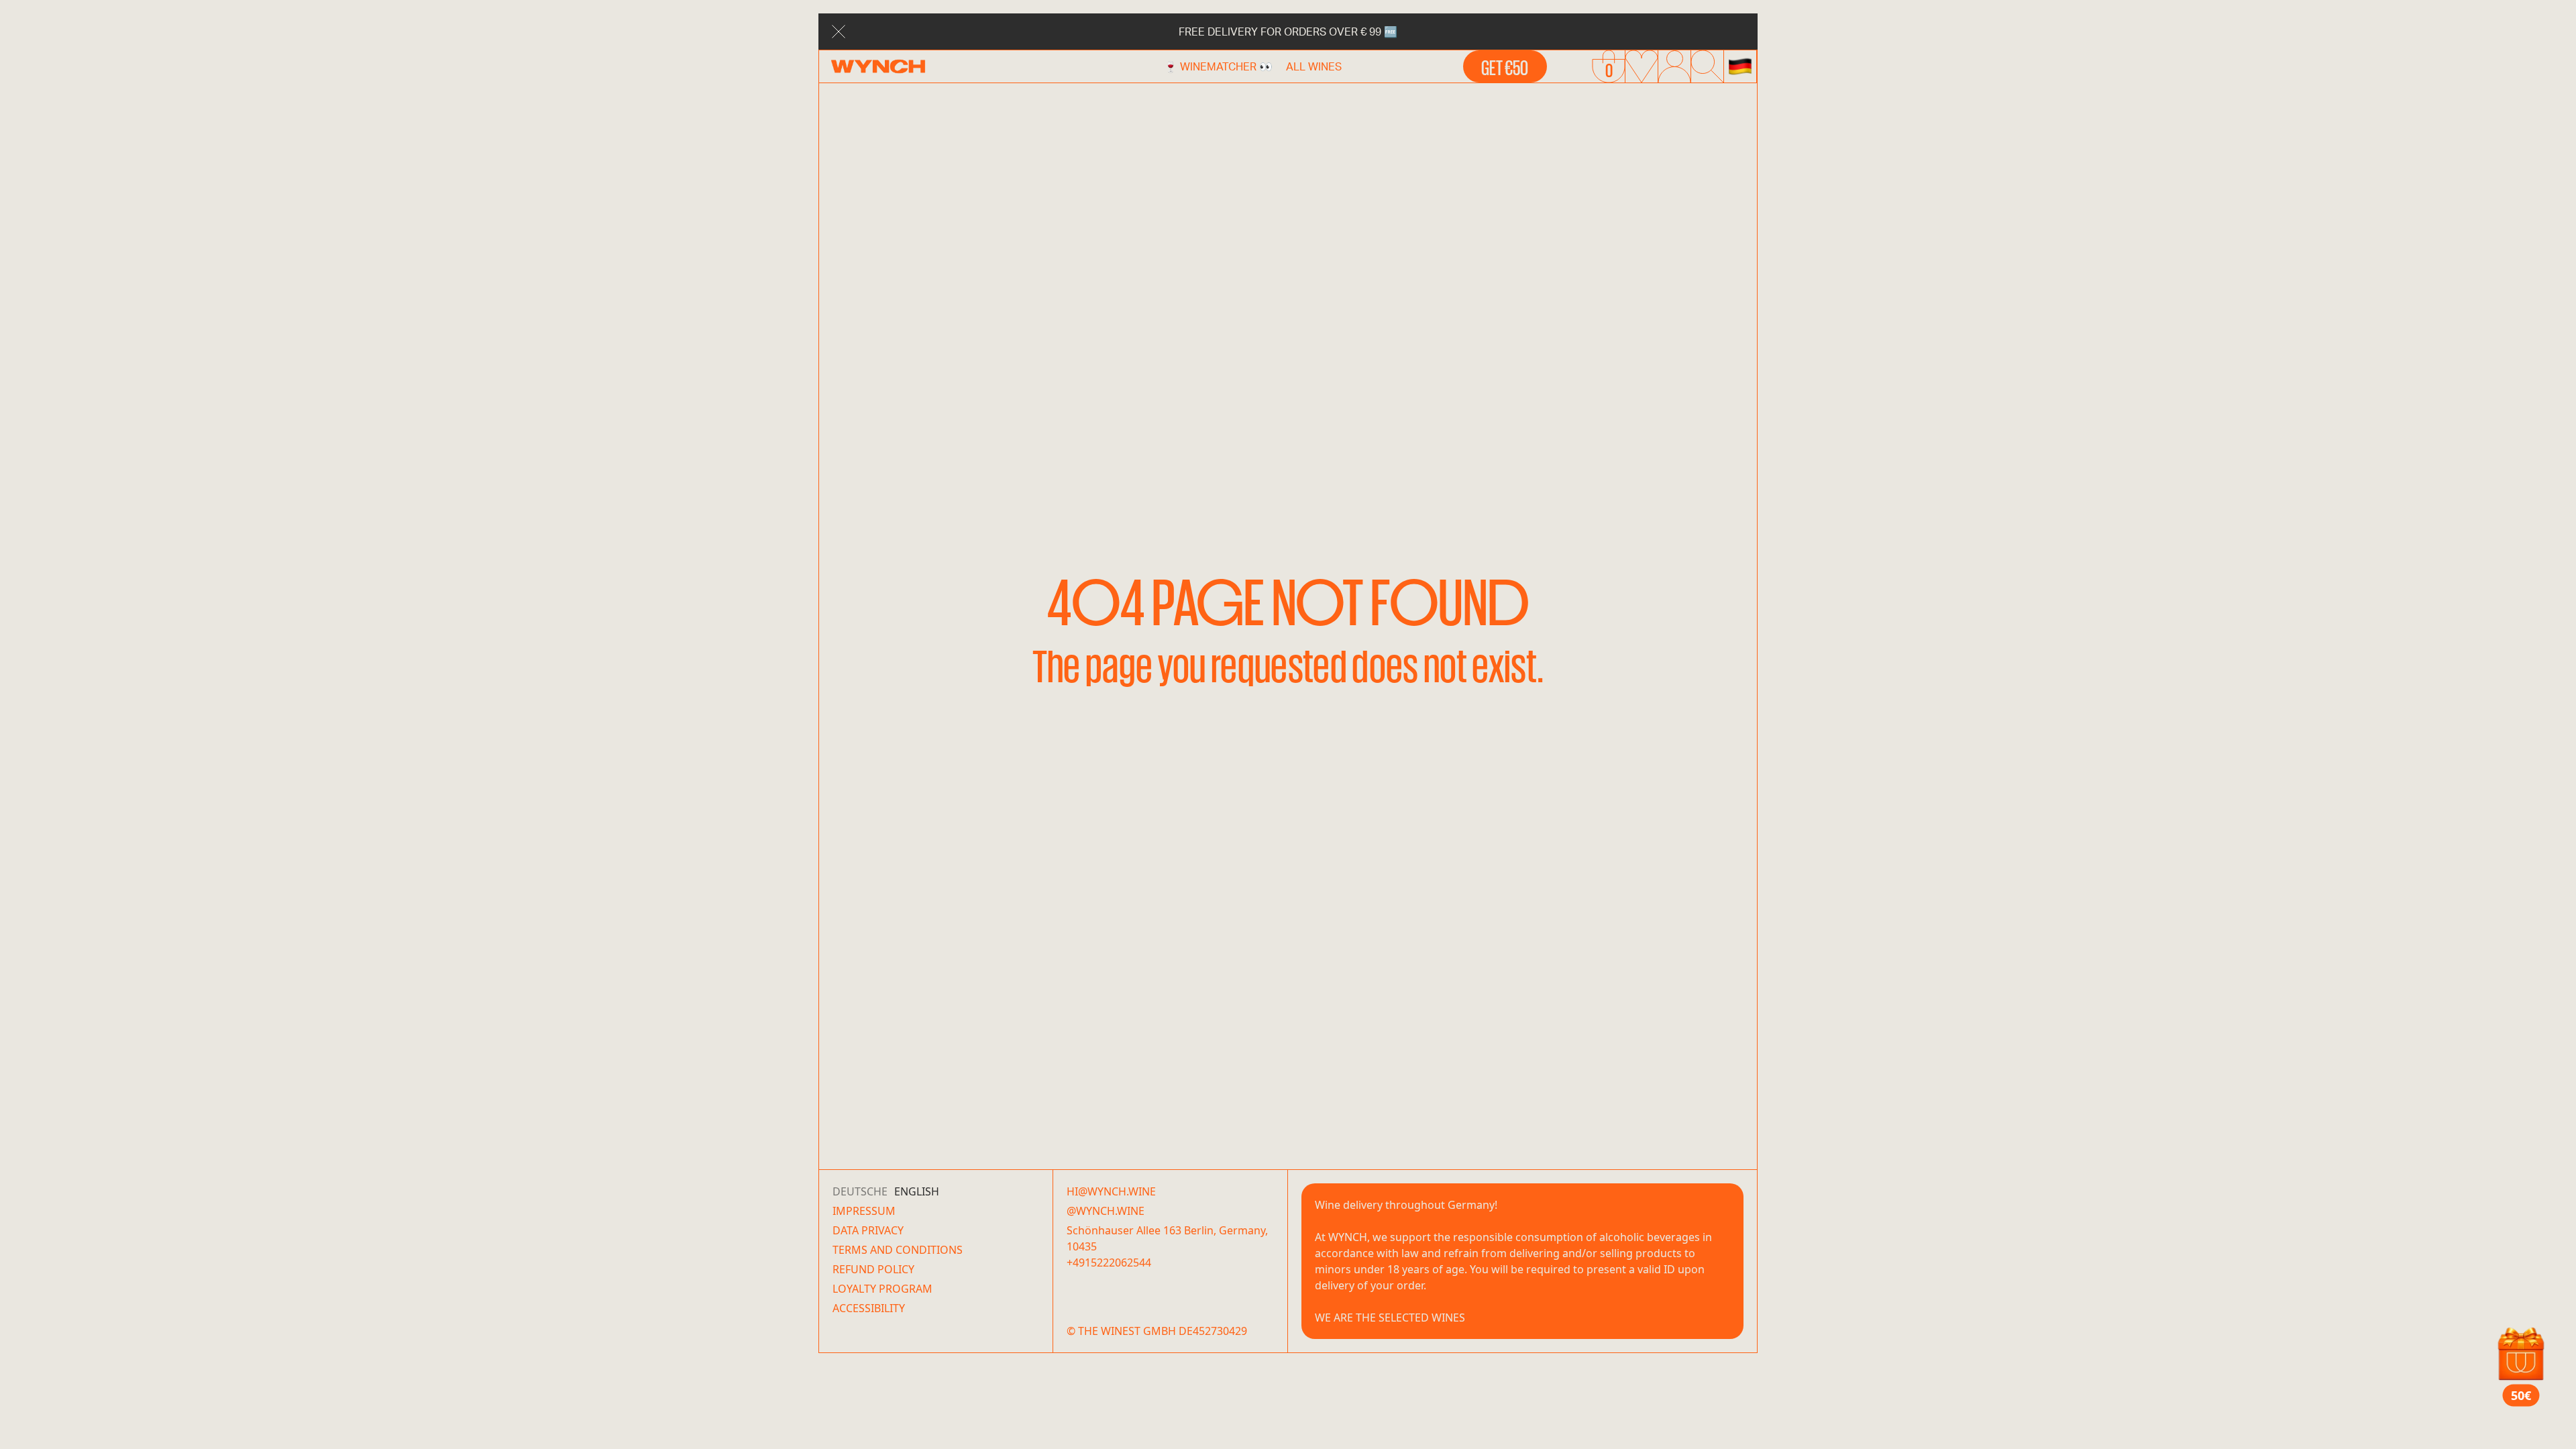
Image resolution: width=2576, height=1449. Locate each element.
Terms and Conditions (898, 1250)
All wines (1314, 66)
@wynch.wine (1106, 1211)
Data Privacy (868, 1230)
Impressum (864, 1211)
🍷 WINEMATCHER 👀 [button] (1218, 66)
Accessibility (869, 1308)
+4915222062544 (1109, 1263)
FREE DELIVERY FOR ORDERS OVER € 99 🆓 (1288, 31)
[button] (1740, 66)
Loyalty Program (882, 1289)
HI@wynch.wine (1111, 1191)
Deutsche (860, 1191)
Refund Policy (873, 1269)
